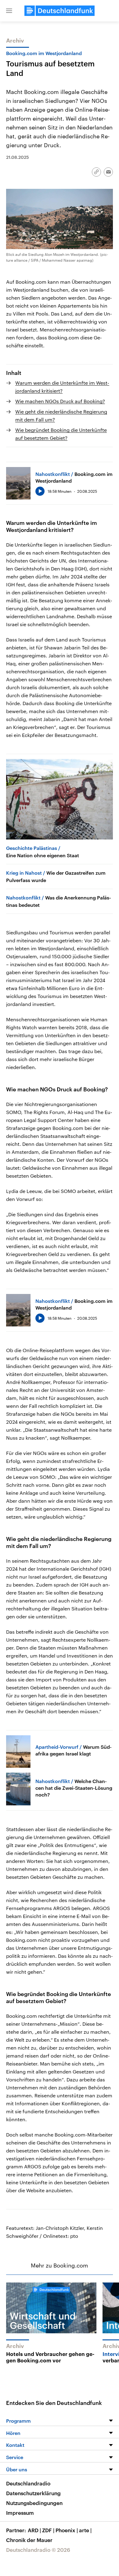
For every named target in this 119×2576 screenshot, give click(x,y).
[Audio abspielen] (40, 491)
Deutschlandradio (28, 2483)
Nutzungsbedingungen (34, 2503)
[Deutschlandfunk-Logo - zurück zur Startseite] (60, 11)
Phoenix (67, 2530)
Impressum (20, 2513)
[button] (9, 11)
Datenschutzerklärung (33, 2493)
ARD (34, 2530)
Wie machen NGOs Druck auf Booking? (60, 401)
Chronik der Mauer (29, 2540)
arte (85, 2530)
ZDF (48, 2530)
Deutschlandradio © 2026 (38, 2550)
